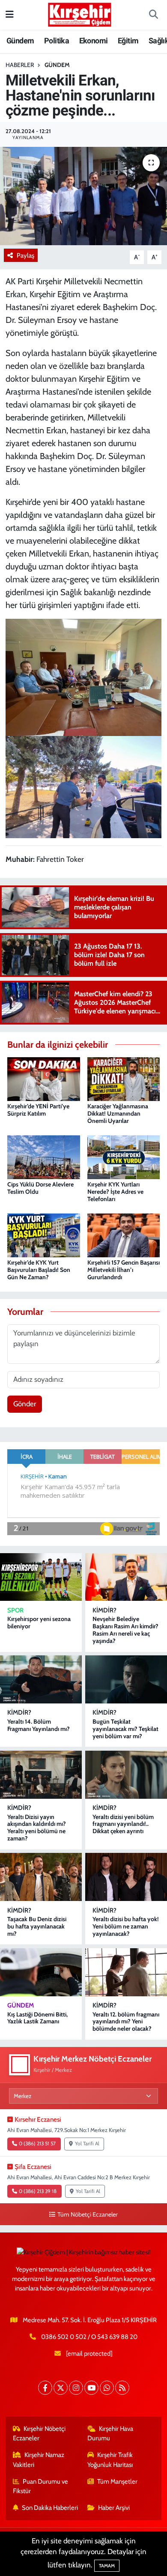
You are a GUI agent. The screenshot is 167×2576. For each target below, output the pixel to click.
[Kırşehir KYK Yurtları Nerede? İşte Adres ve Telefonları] (124, 1156)
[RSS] (122, 2388)
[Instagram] (76, 2388)
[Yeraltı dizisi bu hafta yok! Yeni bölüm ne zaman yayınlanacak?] (126, 1877)
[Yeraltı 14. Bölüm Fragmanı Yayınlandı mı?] (41, 1679)
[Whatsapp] (107, 2388)
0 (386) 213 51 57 (37, 2144)
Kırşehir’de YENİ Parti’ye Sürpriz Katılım (38, 1110)
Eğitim (128, 41)
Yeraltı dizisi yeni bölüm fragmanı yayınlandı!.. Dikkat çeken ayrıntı (123, 1824)
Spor (15, 1610)
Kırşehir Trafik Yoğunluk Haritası (110, 2460)
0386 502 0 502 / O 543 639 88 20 (89, 2337)
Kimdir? (104, 1610)
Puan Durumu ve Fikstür (41, 2486)
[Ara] (153, 15)
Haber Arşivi (114, 2508)
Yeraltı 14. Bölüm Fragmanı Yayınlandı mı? (39, 1725)
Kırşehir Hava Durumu (110, 2433)
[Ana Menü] (10, 15)
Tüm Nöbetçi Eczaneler (87, 2214)
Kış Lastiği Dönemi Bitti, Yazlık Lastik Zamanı (37, 2018)
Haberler (20, 65)
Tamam (107, 2566)
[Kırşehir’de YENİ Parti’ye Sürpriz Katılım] (44, 1078)
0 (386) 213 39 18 (38, 2191)
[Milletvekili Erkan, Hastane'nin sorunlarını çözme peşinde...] (83, 196)
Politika (57, 41)
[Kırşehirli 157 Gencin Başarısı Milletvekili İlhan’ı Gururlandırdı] (124, 1235)
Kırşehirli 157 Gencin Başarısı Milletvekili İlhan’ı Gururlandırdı (124, 1270)
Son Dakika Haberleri (50, 2508)
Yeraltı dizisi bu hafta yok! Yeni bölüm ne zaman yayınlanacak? (126, 1926)
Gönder (25, 1404)
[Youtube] (91, 2388)
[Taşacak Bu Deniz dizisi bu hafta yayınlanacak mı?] (41, 1877)
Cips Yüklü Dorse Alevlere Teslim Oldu (40, 1188)
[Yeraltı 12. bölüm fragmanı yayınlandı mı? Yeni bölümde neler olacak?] (126, 1972)
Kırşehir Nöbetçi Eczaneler (39, 2433)
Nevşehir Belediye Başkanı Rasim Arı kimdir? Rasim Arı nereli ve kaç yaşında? (125, 1630)
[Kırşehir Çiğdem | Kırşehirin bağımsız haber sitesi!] (80, 14)
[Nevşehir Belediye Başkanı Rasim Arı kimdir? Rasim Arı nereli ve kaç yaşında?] (126, 1577)
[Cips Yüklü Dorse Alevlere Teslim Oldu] (44, 1156)
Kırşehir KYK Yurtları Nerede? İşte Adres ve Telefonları (115, 1192)
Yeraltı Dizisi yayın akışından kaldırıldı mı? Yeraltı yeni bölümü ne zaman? (37, 1828)
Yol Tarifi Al (87, 2144)
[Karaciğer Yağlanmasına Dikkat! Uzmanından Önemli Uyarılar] (124, 1078)
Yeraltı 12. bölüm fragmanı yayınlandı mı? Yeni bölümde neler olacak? (126, 2022)
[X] (61, 2388)
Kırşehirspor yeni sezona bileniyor (39, 1623)
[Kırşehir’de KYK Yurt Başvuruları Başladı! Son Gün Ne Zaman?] (44, 1235)
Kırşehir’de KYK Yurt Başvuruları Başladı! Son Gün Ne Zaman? (39, 1270)
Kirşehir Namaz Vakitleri (39, 2460)
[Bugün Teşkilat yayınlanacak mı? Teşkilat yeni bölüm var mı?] (126, 1679)
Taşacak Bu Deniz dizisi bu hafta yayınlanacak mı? (37, 1926)
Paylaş (25, 255)
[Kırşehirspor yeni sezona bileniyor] (41, 1577)
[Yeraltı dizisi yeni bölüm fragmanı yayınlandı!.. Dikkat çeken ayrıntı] (126, 1775)
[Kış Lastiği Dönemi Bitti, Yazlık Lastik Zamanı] (41, 1972)
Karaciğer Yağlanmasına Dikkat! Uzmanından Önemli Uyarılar (118, 1113)
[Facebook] (45, 2388)
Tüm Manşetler (117, 2482)
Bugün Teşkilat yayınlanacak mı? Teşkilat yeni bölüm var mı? (125, 1729)
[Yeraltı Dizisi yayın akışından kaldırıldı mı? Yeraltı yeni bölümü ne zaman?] (41, 1775)
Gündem (20, 41)
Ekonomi (94, 41)
